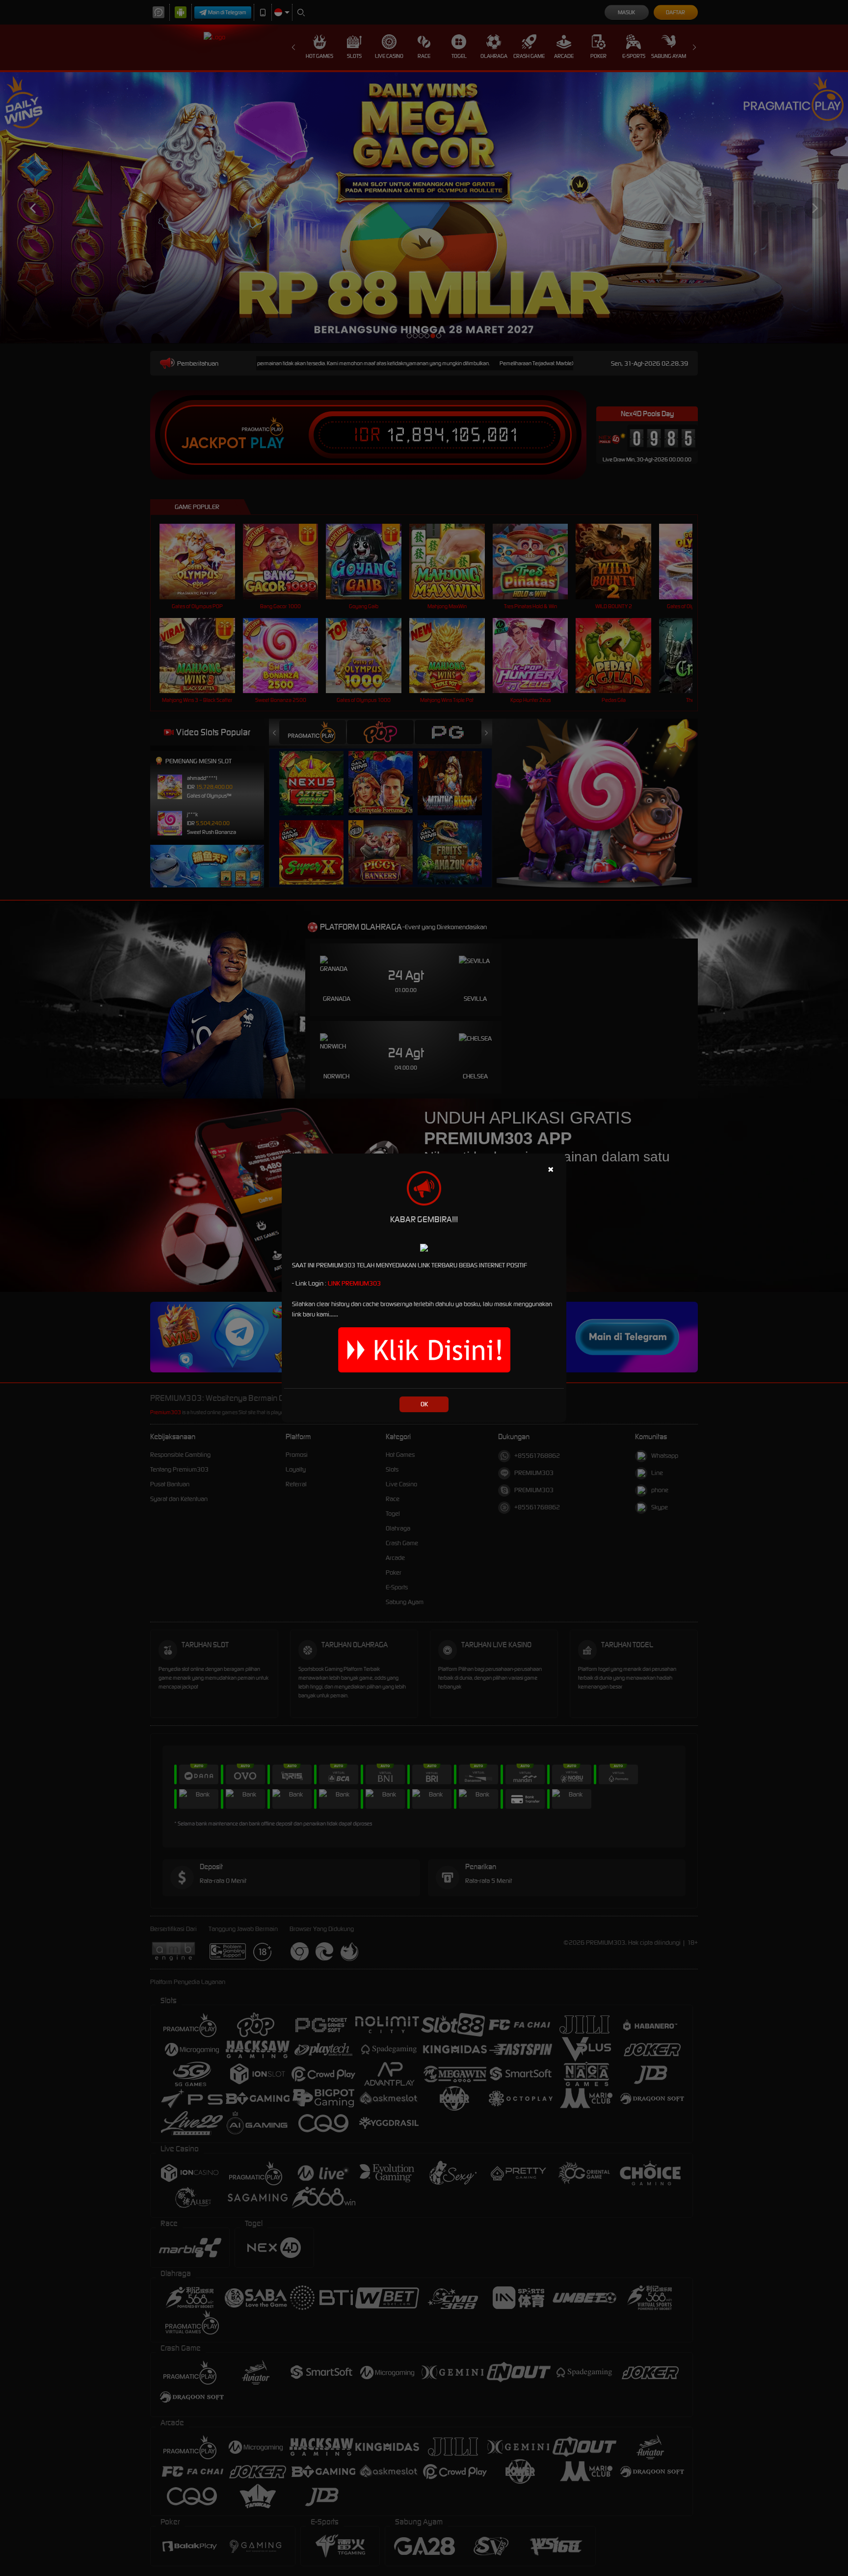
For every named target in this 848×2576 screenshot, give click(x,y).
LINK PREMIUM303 (354, 1283)
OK (424, 1404)
